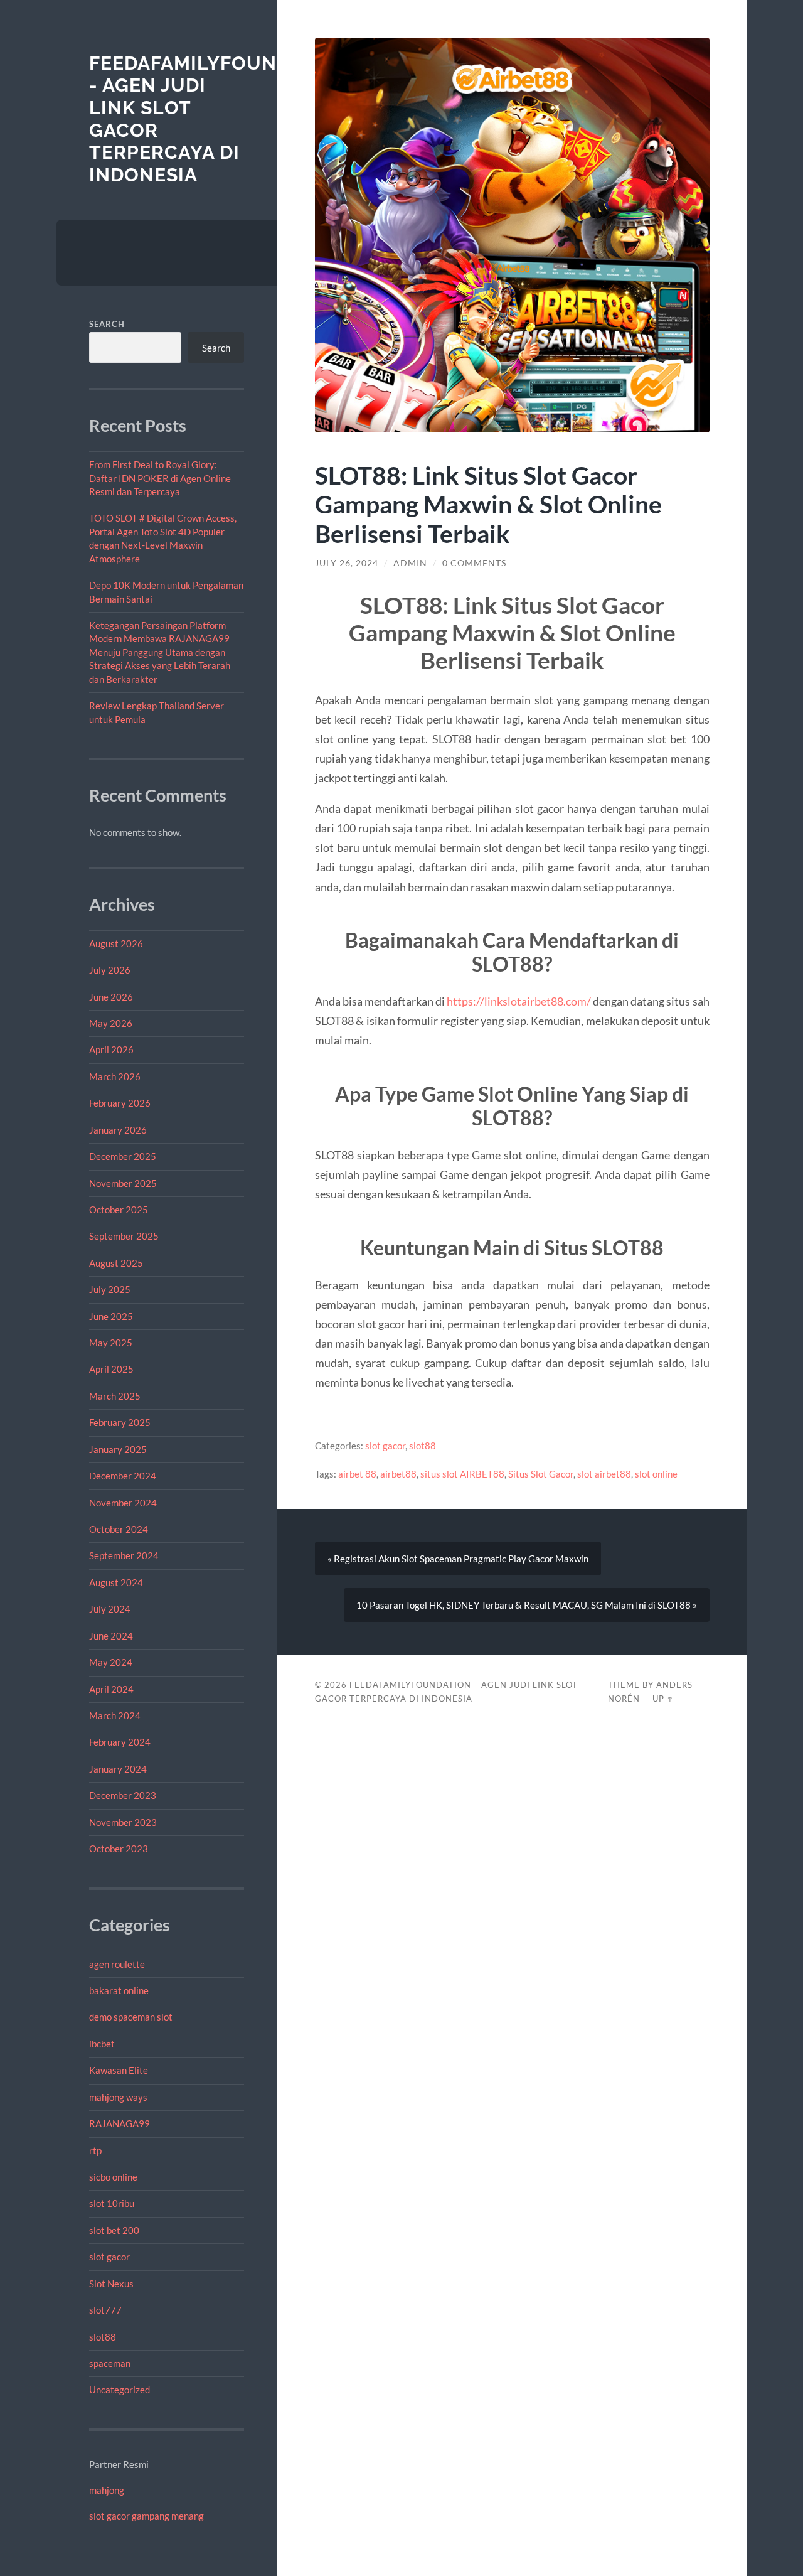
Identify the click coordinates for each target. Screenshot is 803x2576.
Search (107, 324)
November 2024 (123, 1503)
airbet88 (398, 1474)
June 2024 (111, 1636)
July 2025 (110, 1289)
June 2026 (111, 997)
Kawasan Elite (119, 2070)
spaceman (110, 2363)
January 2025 (118, 1449)
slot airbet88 (604, 1474)
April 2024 (111, 1689)
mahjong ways (118, 2097)
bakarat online (119, 1990)
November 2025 (123, 1183)
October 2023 (119, 1849)
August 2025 (116, 1263)
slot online (656, 1474)
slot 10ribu (112, 2203)
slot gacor (109, 2257)
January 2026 (118, 1130)
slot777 (105, 2310)
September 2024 (124, 1555)
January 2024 (118, 1769)
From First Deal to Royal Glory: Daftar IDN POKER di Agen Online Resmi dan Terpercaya (160, 478)
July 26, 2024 (347, 563)
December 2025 (123, 1156)
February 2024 (120, 1742)
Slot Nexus (111, 2284)
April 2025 (111, 1369)
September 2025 (124, 1236)
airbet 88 (357, 1474)
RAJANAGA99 (120, 2123)
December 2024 (123, 1476)
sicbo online (113, 2177)
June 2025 (111, 1316)
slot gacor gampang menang (146, 2516)
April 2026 (111, 1049)
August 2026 (116, 943)
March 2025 (115, 1396)
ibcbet (102, 2044)
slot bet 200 (114, 2230)
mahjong (107, 2490)
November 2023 (123, 1822)
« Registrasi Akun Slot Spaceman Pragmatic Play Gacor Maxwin (458, 1559)
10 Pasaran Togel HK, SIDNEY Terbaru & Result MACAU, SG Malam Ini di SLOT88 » (527, 1605)
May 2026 (111, 1023)
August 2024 (116, 1582)
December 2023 (123, 1795)
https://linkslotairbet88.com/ (519, 1001)
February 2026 (120, 1103)
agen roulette (117, 1964)
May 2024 (111, 1662)
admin (410, 563)
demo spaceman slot (131, 2017)
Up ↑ (663, 1699)
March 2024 (115, 1715)
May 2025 (111, 1343)
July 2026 (110, 970)
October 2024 (119, 1529)
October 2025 (119, 1210)
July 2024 (110, 1609)
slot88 (103, 2337)
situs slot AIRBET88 (462, 1474)
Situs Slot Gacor (541, 1474)
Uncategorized (120, 2390)
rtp (95, 2150)
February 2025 (120, 1422)
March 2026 (115, 1076)
